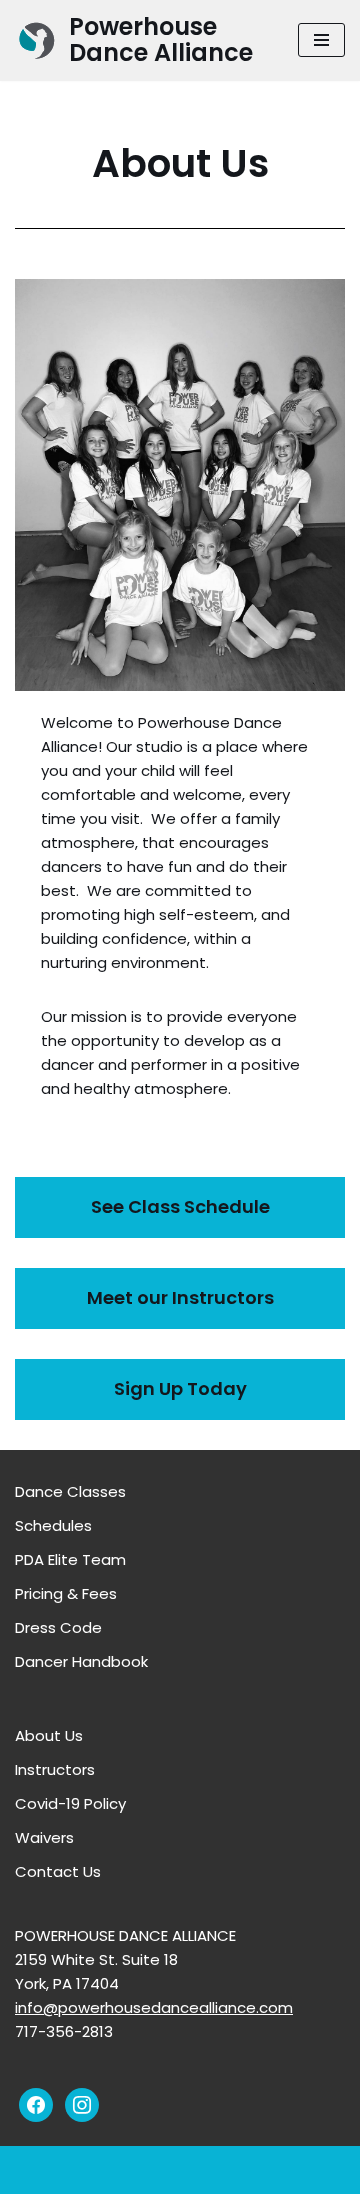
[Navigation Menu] (321, 40)
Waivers (44, 1837)
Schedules (53, 1525)
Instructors (55, 1769)
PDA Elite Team (70, 1559)
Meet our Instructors (180, 1297)
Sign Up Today (180, 1388)
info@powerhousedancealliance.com (154, 2007)
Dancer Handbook (81, 1661)
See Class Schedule (180, 1206)
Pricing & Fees (66, 1593)
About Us (49, 1735)
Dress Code (58, 1627)
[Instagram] (82, 2103)
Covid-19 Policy (70, 1803)
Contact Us (58, 1871)
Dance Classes (70, 1491)
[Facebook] (36, 2103)
